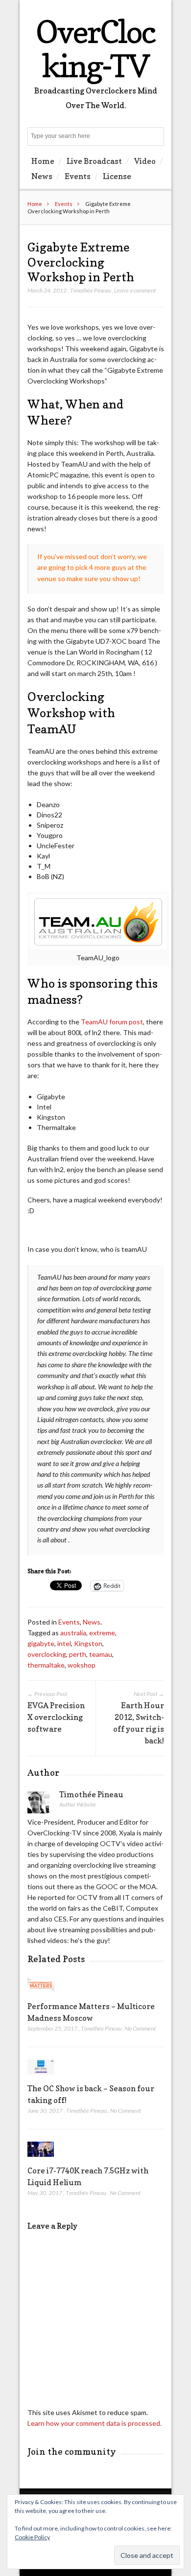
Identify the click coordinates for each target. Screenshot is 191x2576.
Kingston (88, 1643)
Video (145, 161)
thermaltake (46, 1665)
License (117, 176)
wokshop (82, 1665)
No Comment (140, 2028)
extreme (102, 1633)
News (42, 176)
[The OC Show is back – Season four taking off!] (41, 2077)
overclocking (47, 1654)
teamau (101, 1654)
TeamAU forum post (112, 1022)
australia (73, 1633)
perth (78, 1654)
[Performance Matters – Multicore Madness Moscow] (41, 1995)
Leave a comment (135, 290)
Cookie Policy (32, 2537)
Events (78, 176)
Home (43, 161)
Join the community (72, 2452)
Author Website (78, 1804)
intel (64, 1643)
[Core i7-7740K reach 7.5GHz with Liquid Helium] (41, 2159)
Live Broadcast (94, 161)
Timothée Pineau (90, 290)
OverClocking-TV (95, 49)
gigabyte (41, 1643)
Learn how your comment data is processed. (95, 2423)
